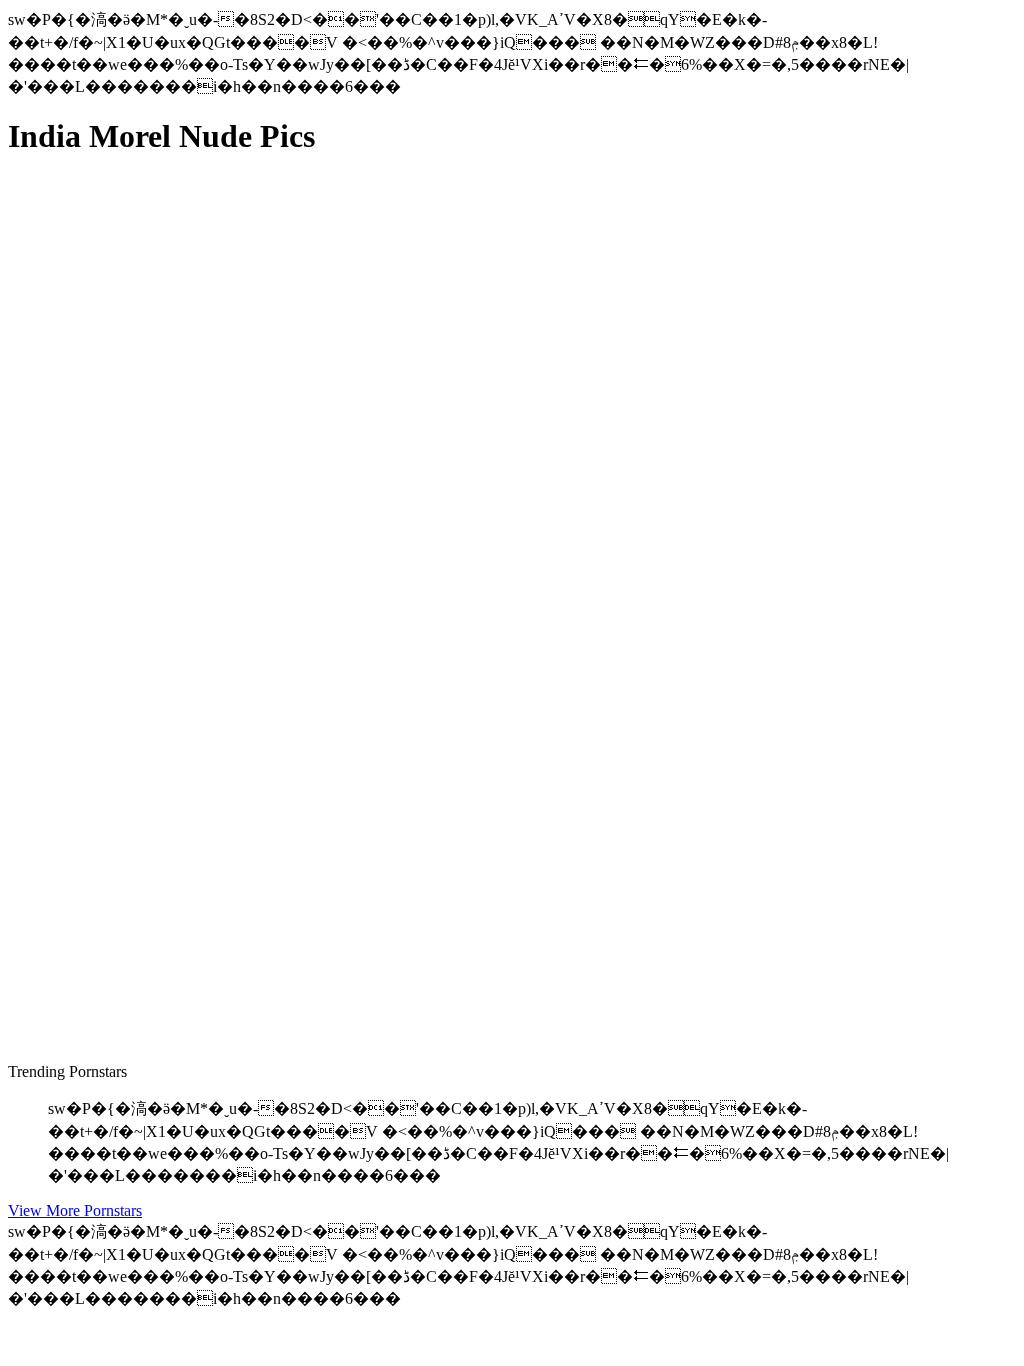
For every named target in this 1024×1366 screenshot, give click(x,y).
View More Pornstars (75, 1210)
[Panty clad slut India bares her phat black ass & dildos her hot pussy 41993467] (198, 599)
